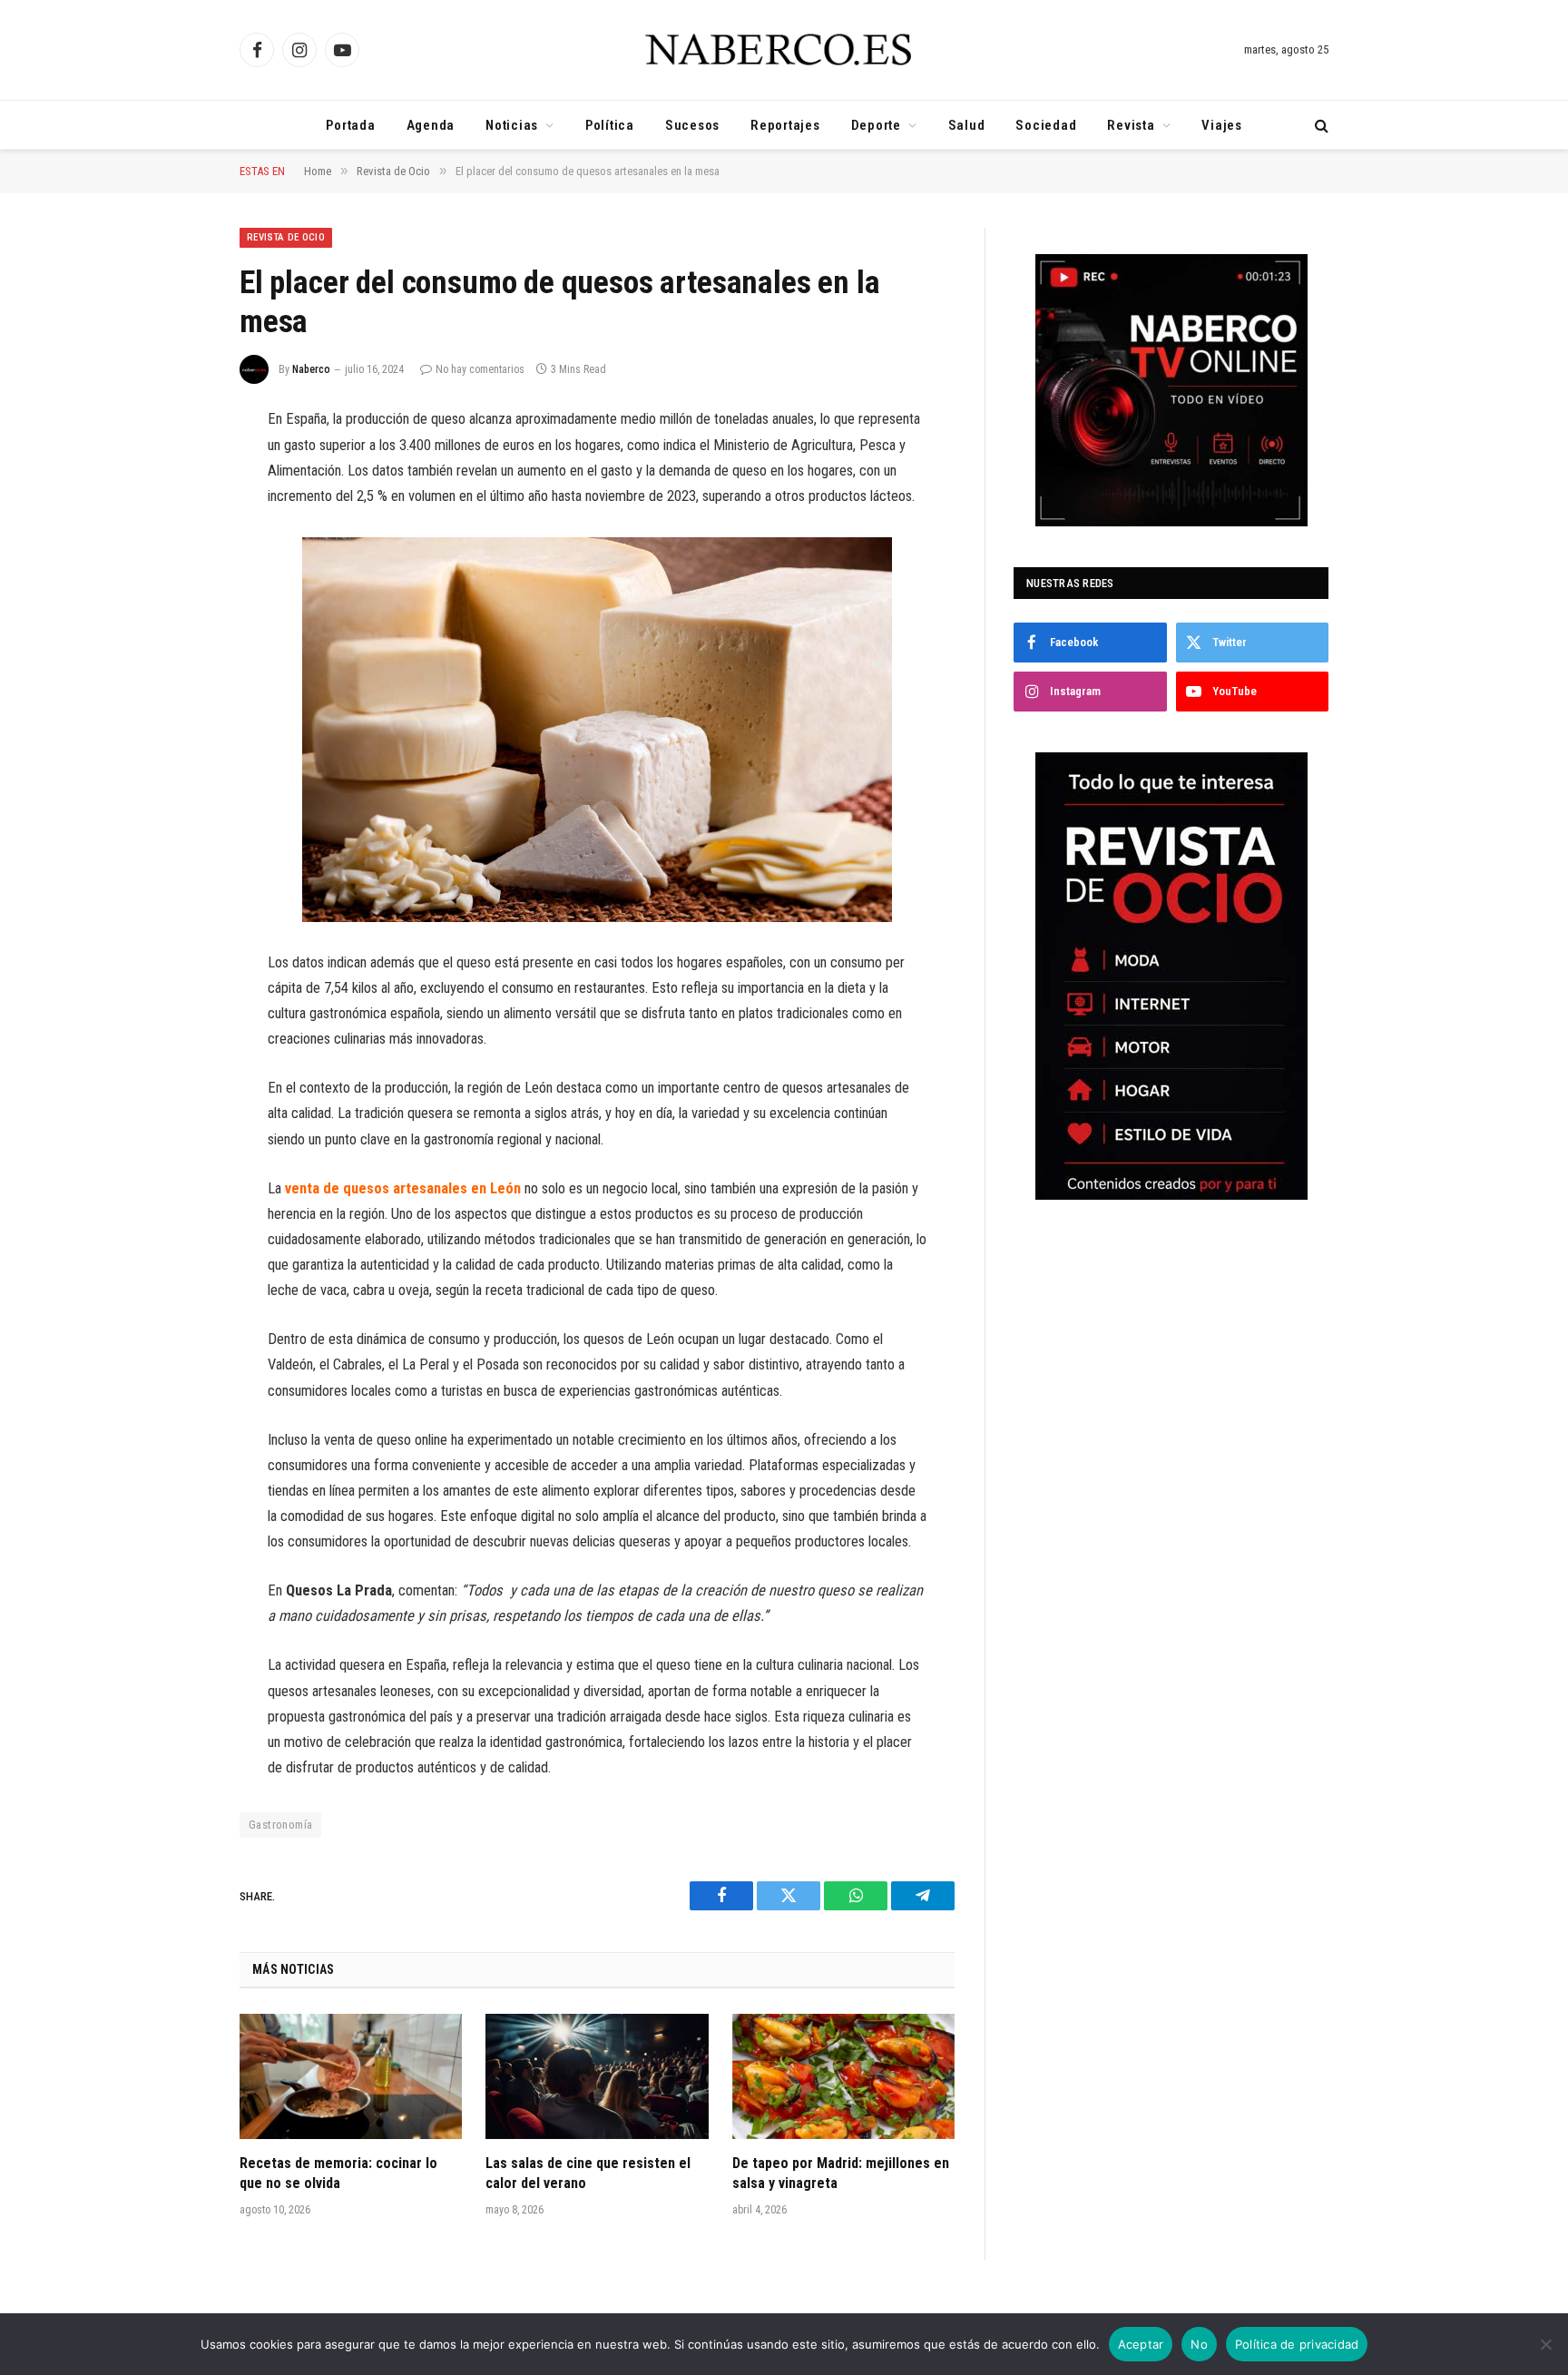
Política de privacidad (1297, 2344)
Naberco (311, 369)
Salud (967, 125)
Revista (1131, 125)
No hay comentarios (480, 369)
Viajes (1222, 125)
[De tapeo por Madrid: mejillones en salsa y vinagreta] (843, 2076)
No (1199, 2344)
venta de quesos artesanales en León (403, 1188)
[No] (1545, 2344)
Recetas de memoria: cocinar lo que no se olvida (338, 2173)
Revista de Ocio (286, 237)
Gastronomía (280, 1825)
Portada (350, 125)
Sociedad (1046, 125)
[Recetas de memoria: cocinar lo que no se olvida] (351, 2076)
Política (610, 125)
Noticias (512, 125)
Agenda (431, 125)
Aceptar (1141, 2344)
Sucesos (692, 125)
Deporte (876, 125)
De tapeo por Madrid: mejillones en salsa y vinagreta (841, 2173)
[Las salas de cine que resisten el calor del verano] (597, 2076)
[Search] (1320, 125)
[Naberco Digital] (784, 50)
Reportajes (785, 125)
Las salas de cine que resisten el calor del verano (588, 2173)
